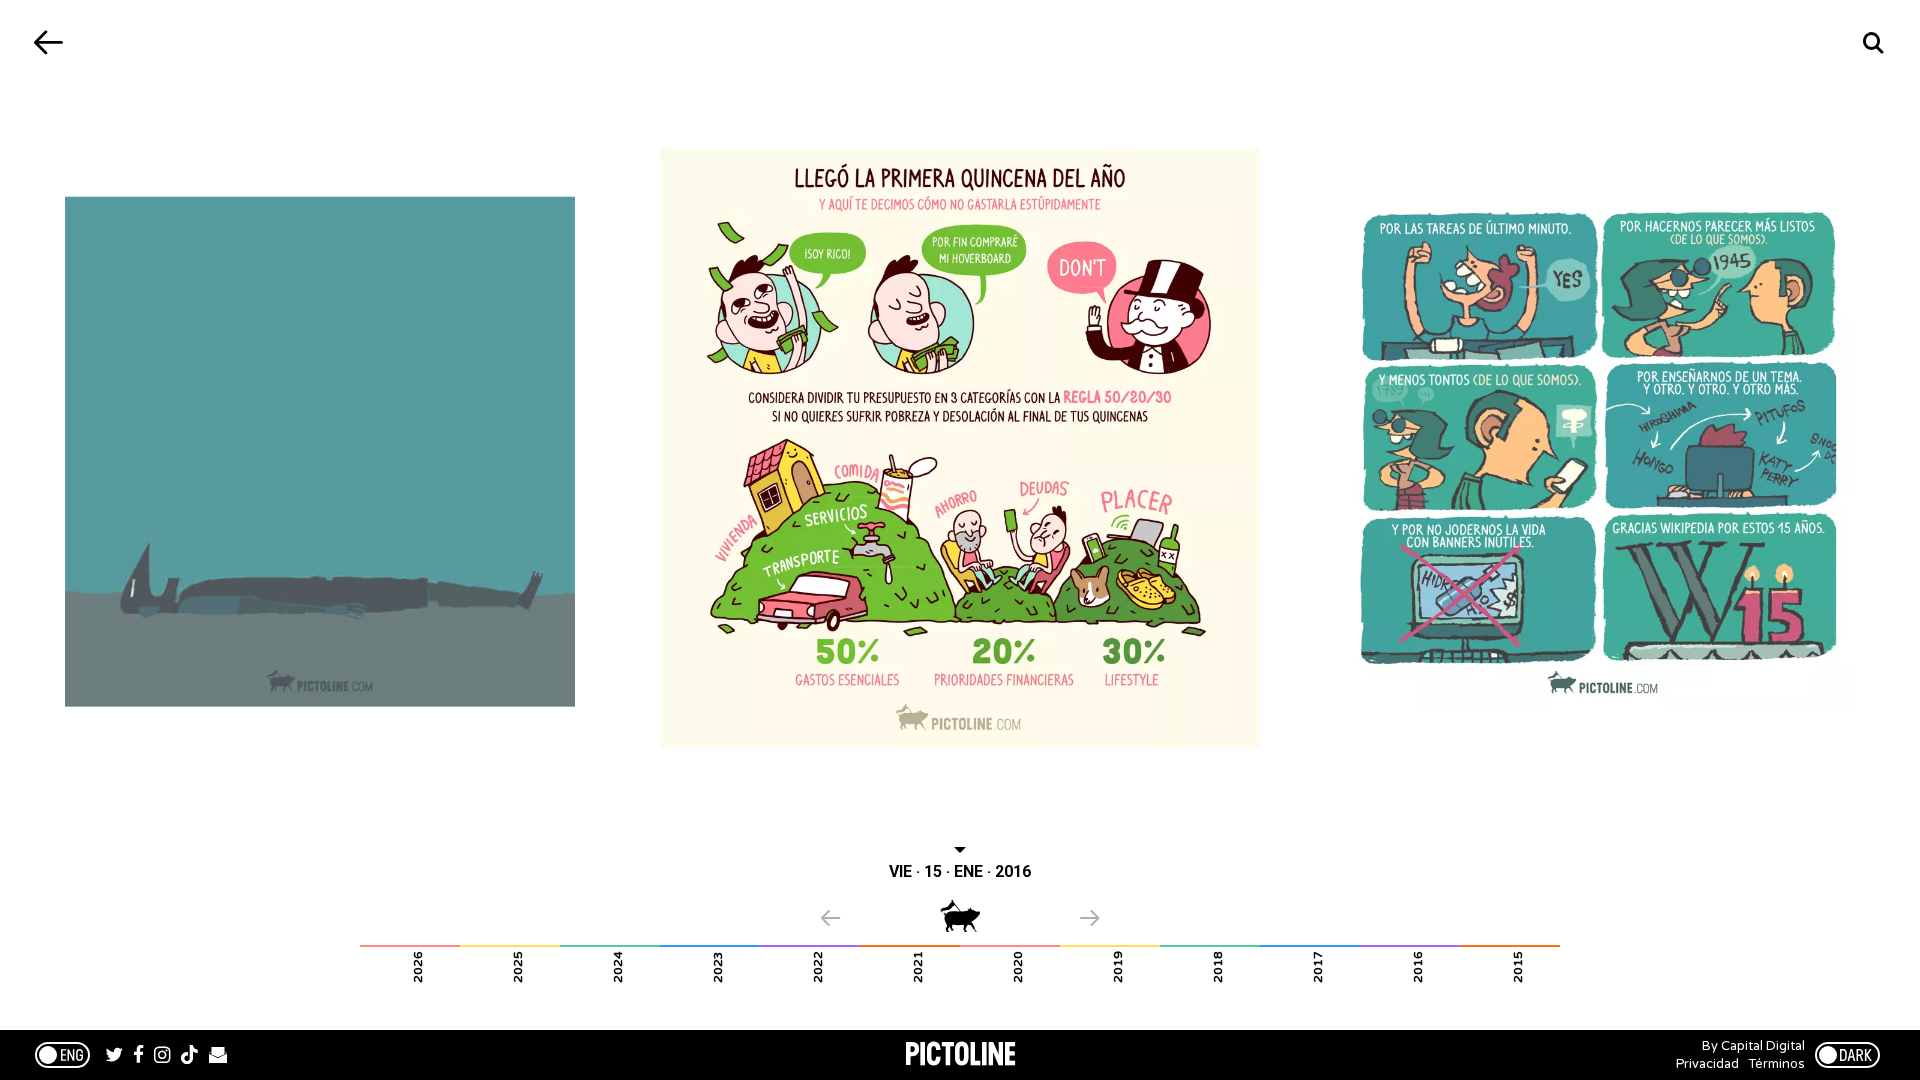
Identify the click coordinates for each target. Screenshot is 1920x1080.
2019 (1118, 967)
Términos (1777, 1064)
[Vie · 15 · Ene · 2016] (960, 447)
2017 (1318, 967)
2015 (1518, 967)
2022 (818, 967)
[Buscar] (1872, 42)
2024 (618, 967)
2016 (1418, 967)
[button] (880, 920)
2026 (418, 967)
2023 (718, 967)
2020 (1018, 967)
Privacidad (1707, 1064)
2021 (918, 967)
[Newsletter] (218, 1057)
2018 (1218, 967)
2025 (518, 967)
